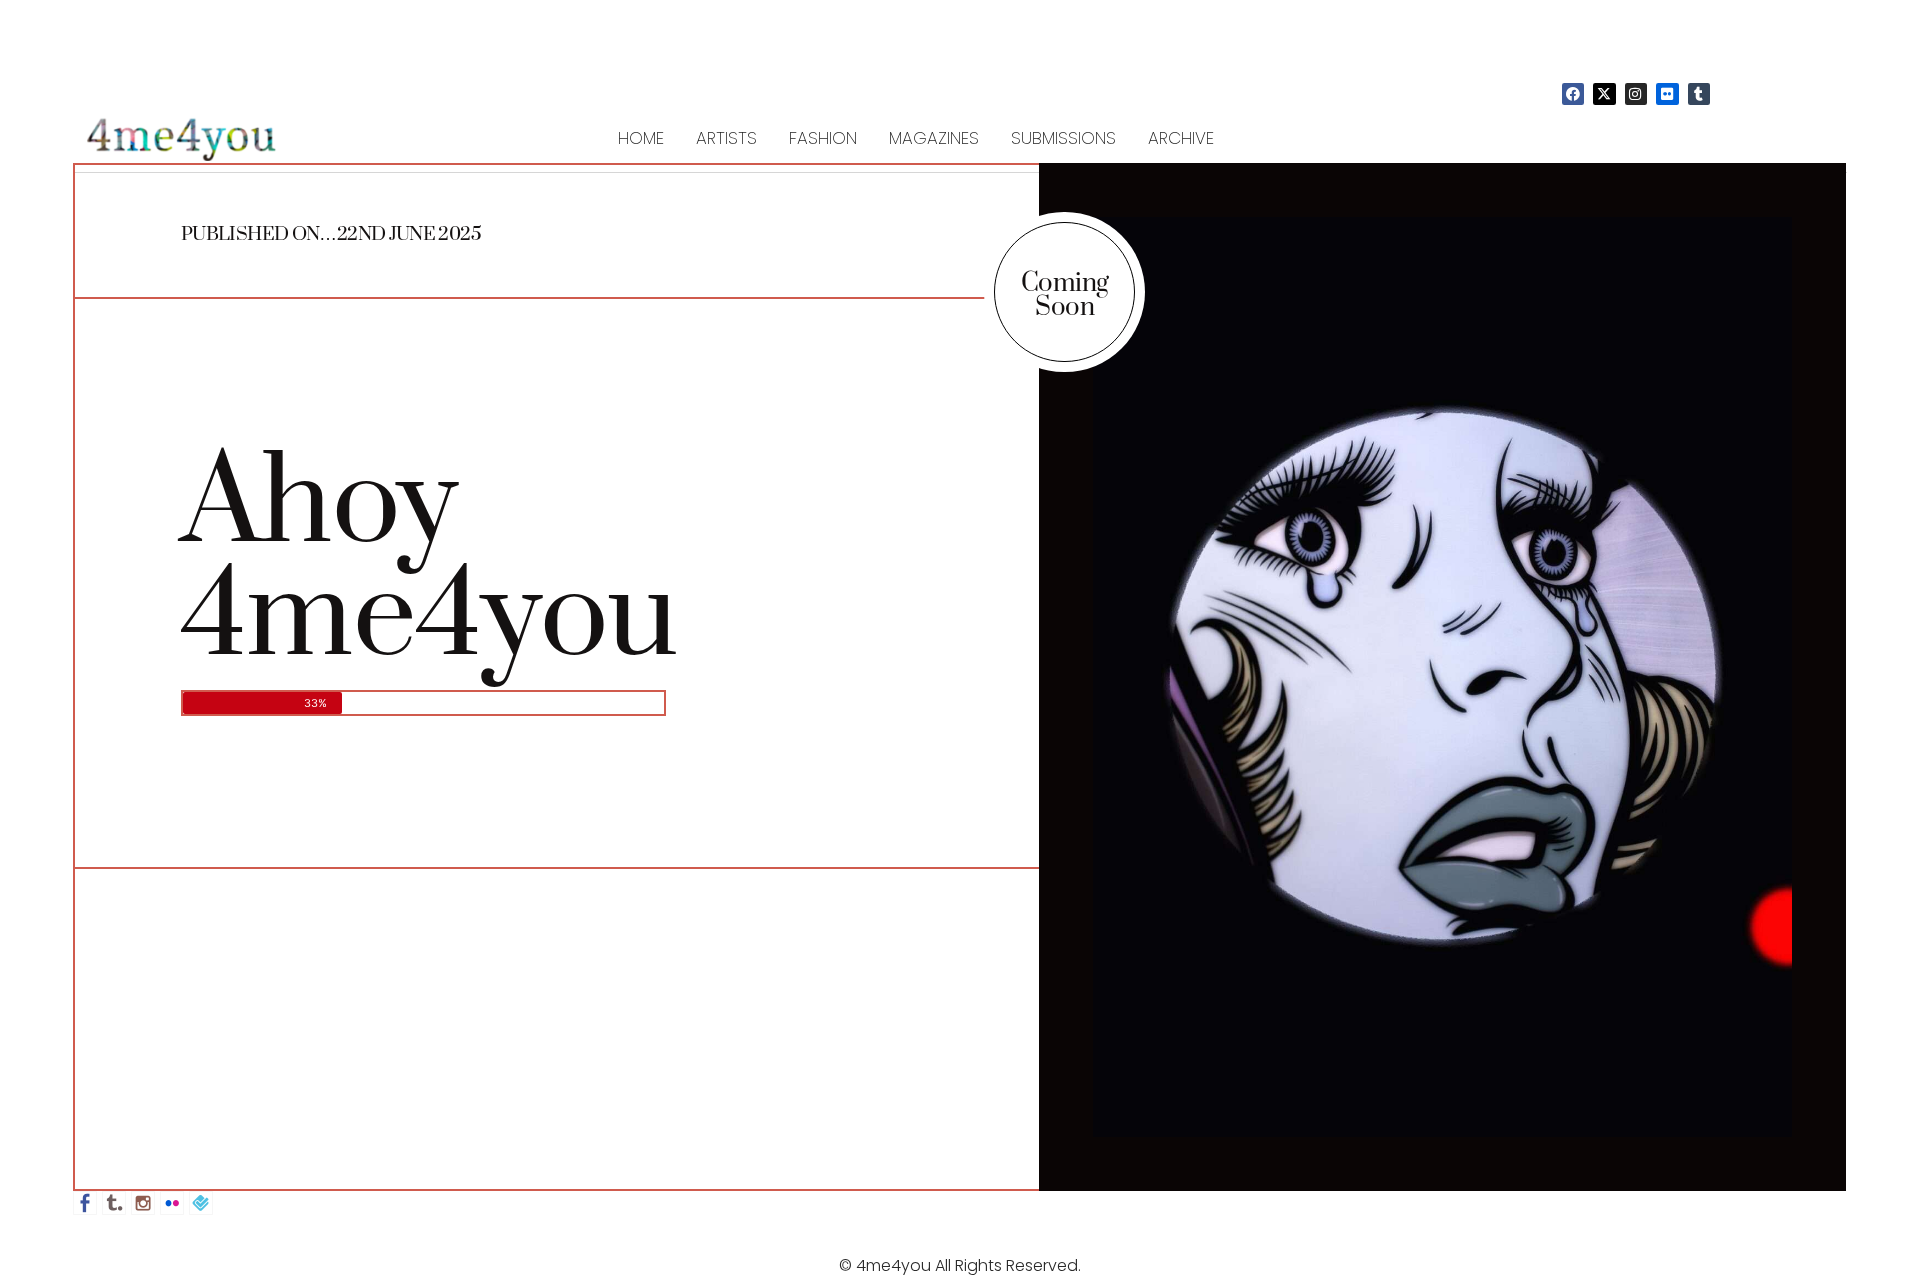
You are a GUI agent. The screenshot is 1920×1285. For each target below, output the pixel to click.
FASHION (823, 138)
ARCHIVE (1181, 138)
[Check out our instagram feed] (143, 1203)
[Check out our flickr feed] (172, 1203)
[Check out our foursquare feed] (201, 1203)
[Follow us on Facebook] (85, 1203)
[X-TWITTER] (1604, 94)
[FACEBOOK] (1573, 94)
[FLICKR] (1667, 94)
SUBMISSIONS (1063, 138)
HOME (641, 138)
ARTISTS (726, 138)
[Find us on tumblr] (114, 1203)
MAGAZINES (934, 138)
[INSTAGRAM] (1636, 94)
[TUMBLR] (1699, 94)
